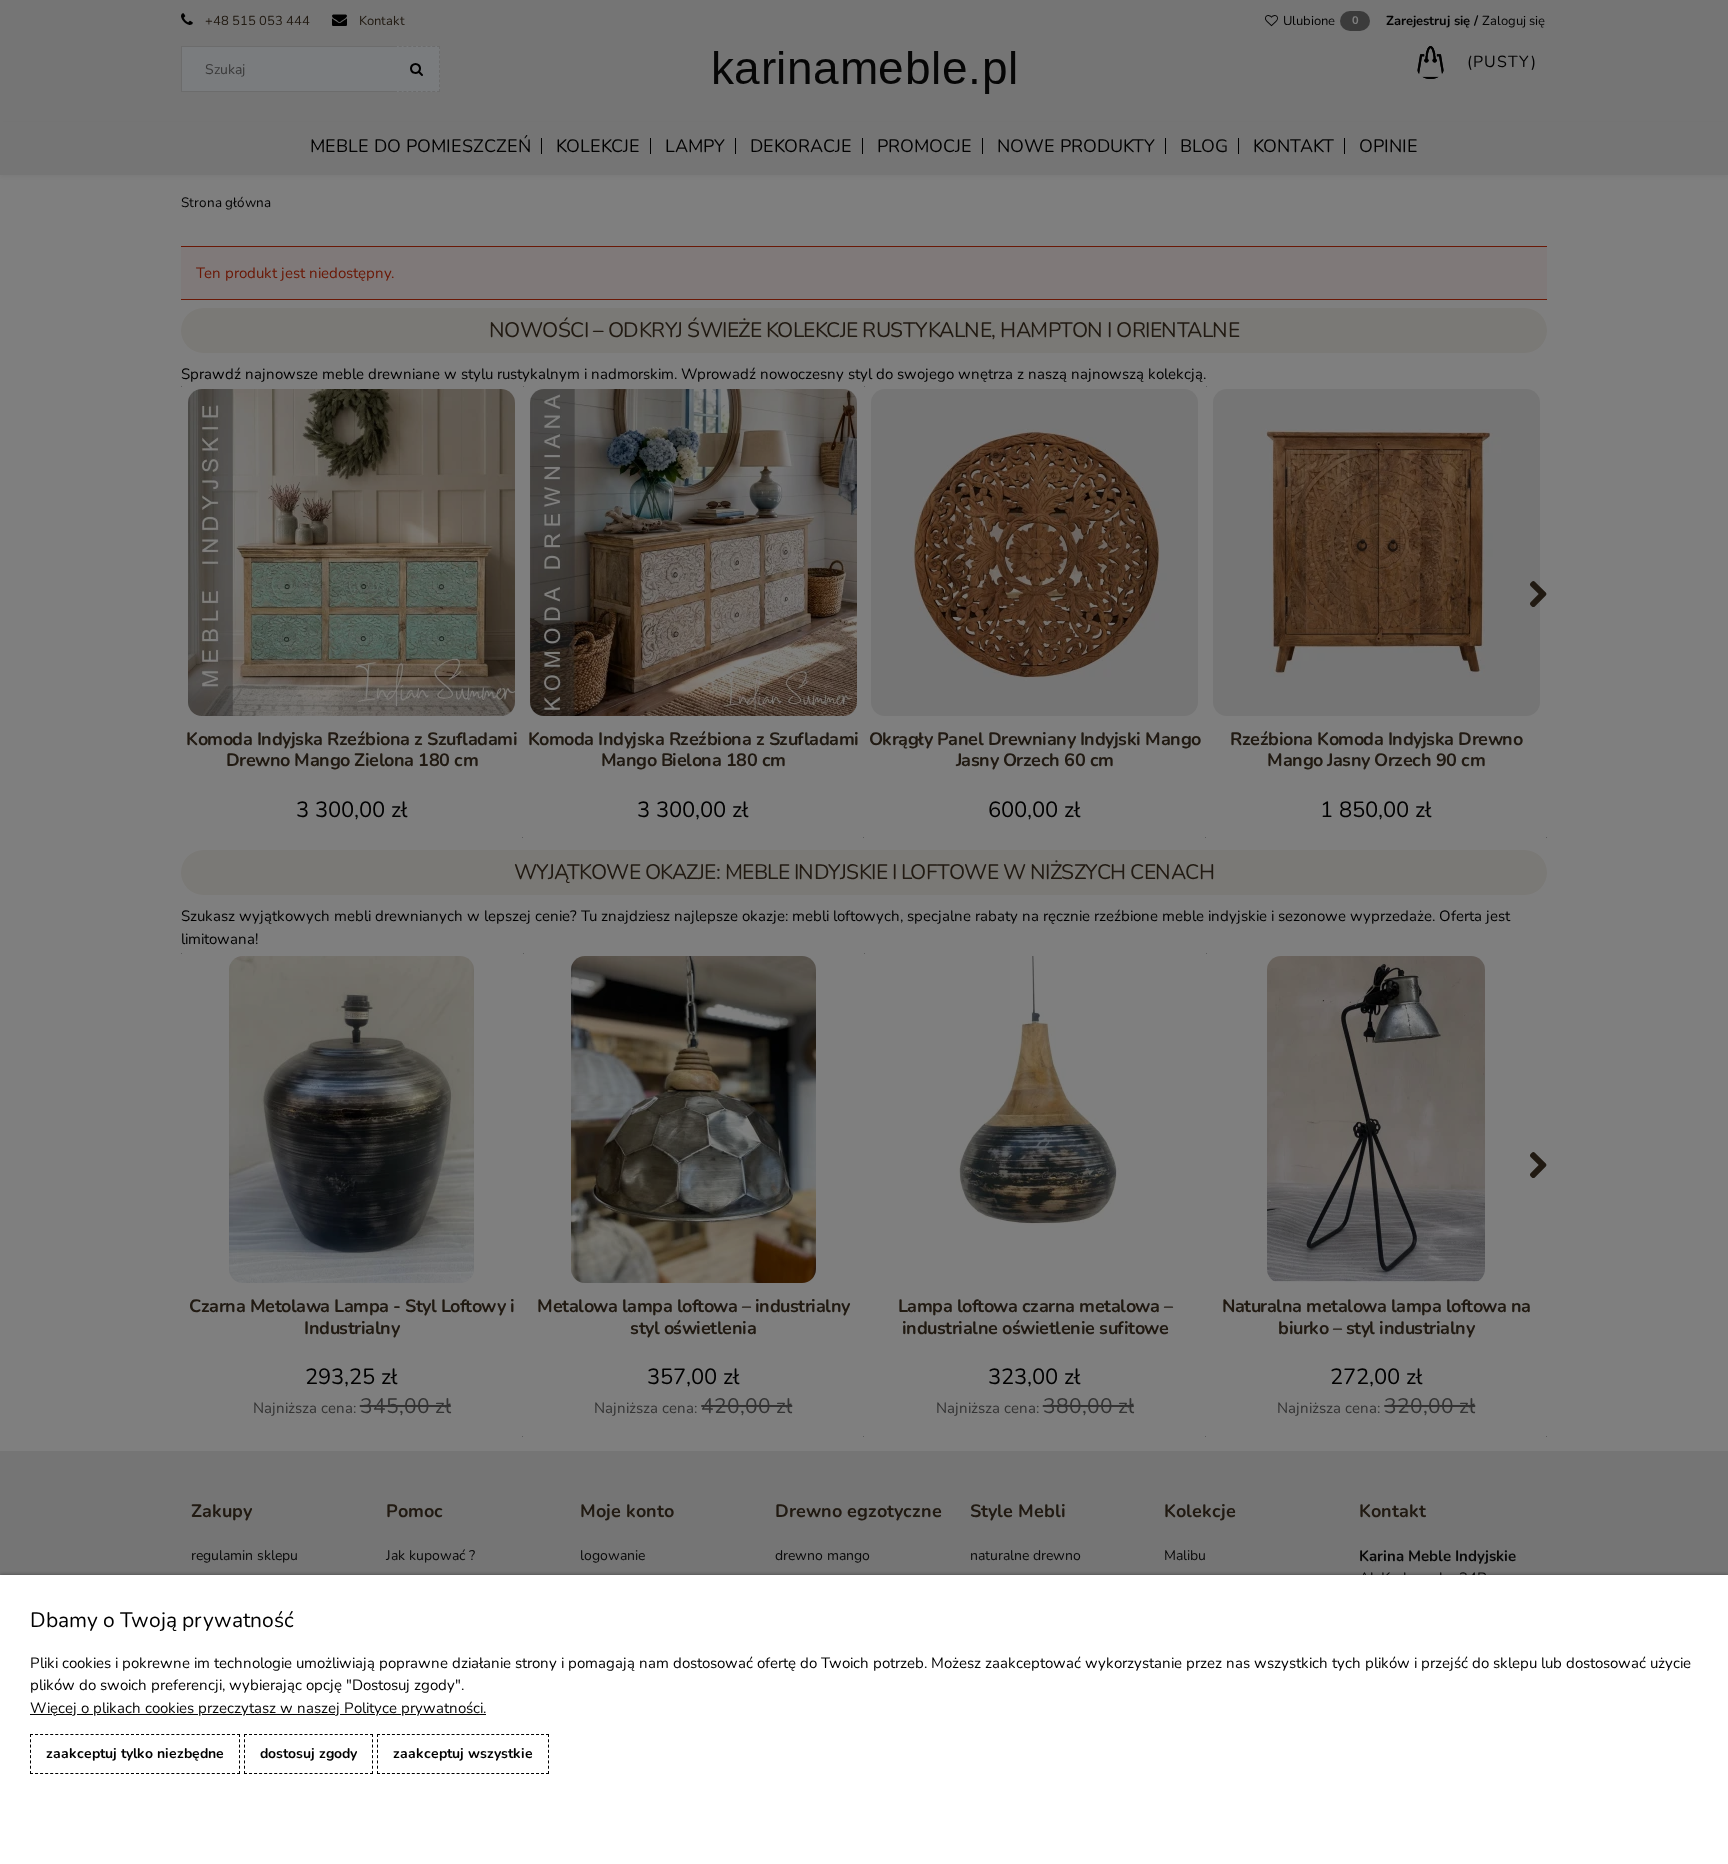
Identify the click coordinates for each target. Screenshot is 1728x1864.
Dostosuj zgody (308, 1753)
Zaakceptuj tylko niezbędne (135, 1753)
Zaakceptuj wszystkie (463, 1753)
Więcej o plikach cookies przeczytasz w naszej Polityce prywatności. (258, 1708)
